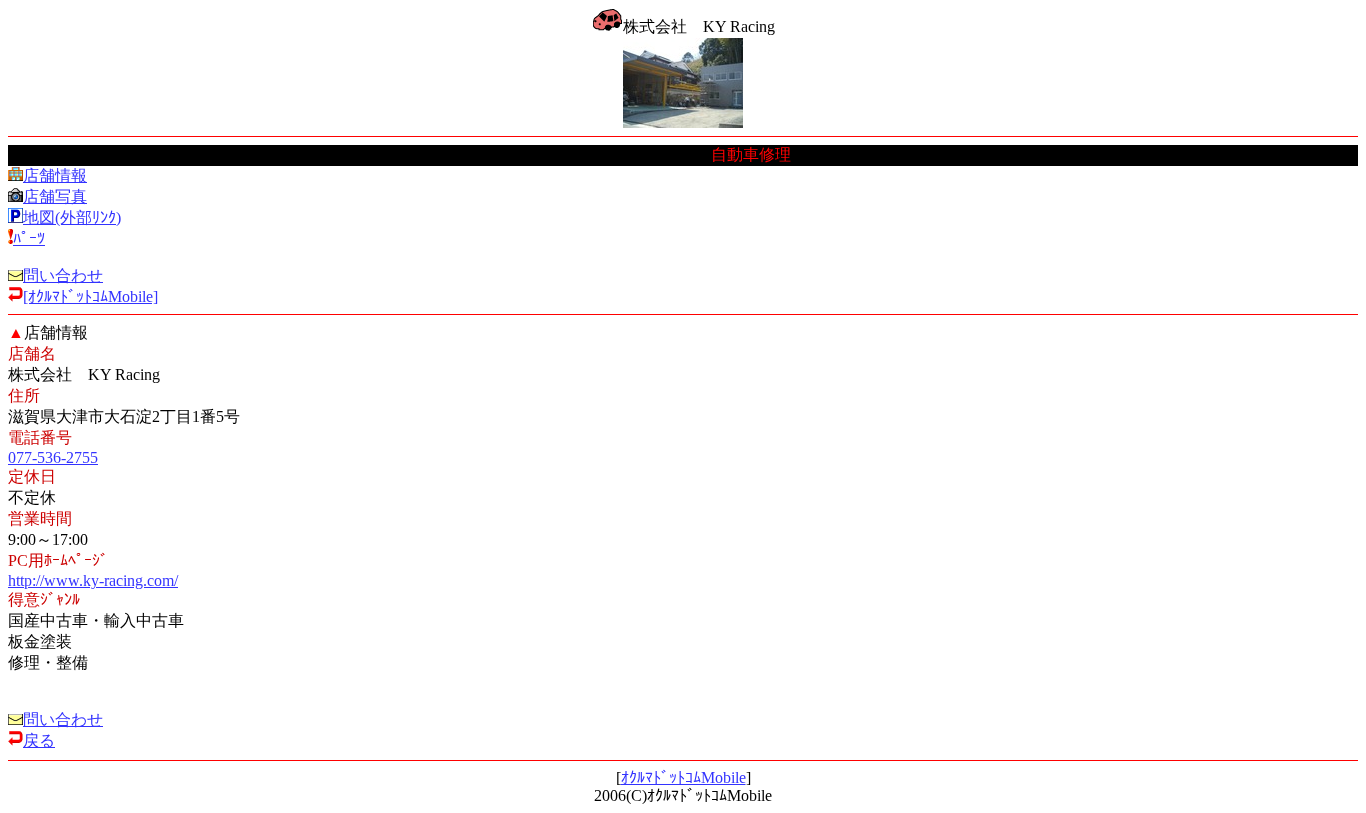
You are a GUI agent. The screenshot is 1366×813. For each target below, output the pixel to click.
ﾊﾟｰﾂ (29, 238)
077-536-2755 (53, 457)
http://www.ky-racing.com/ (93, 580)
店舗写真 (55, 196)
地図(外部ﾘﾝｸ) (72, 217)
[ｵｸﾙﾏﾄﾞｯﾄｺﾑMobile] (90, 296)
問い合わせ (63, 275)
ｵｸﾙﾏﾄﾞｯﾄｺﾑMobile (683, 777)
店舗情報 (55, 175)
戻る (39, 740)
